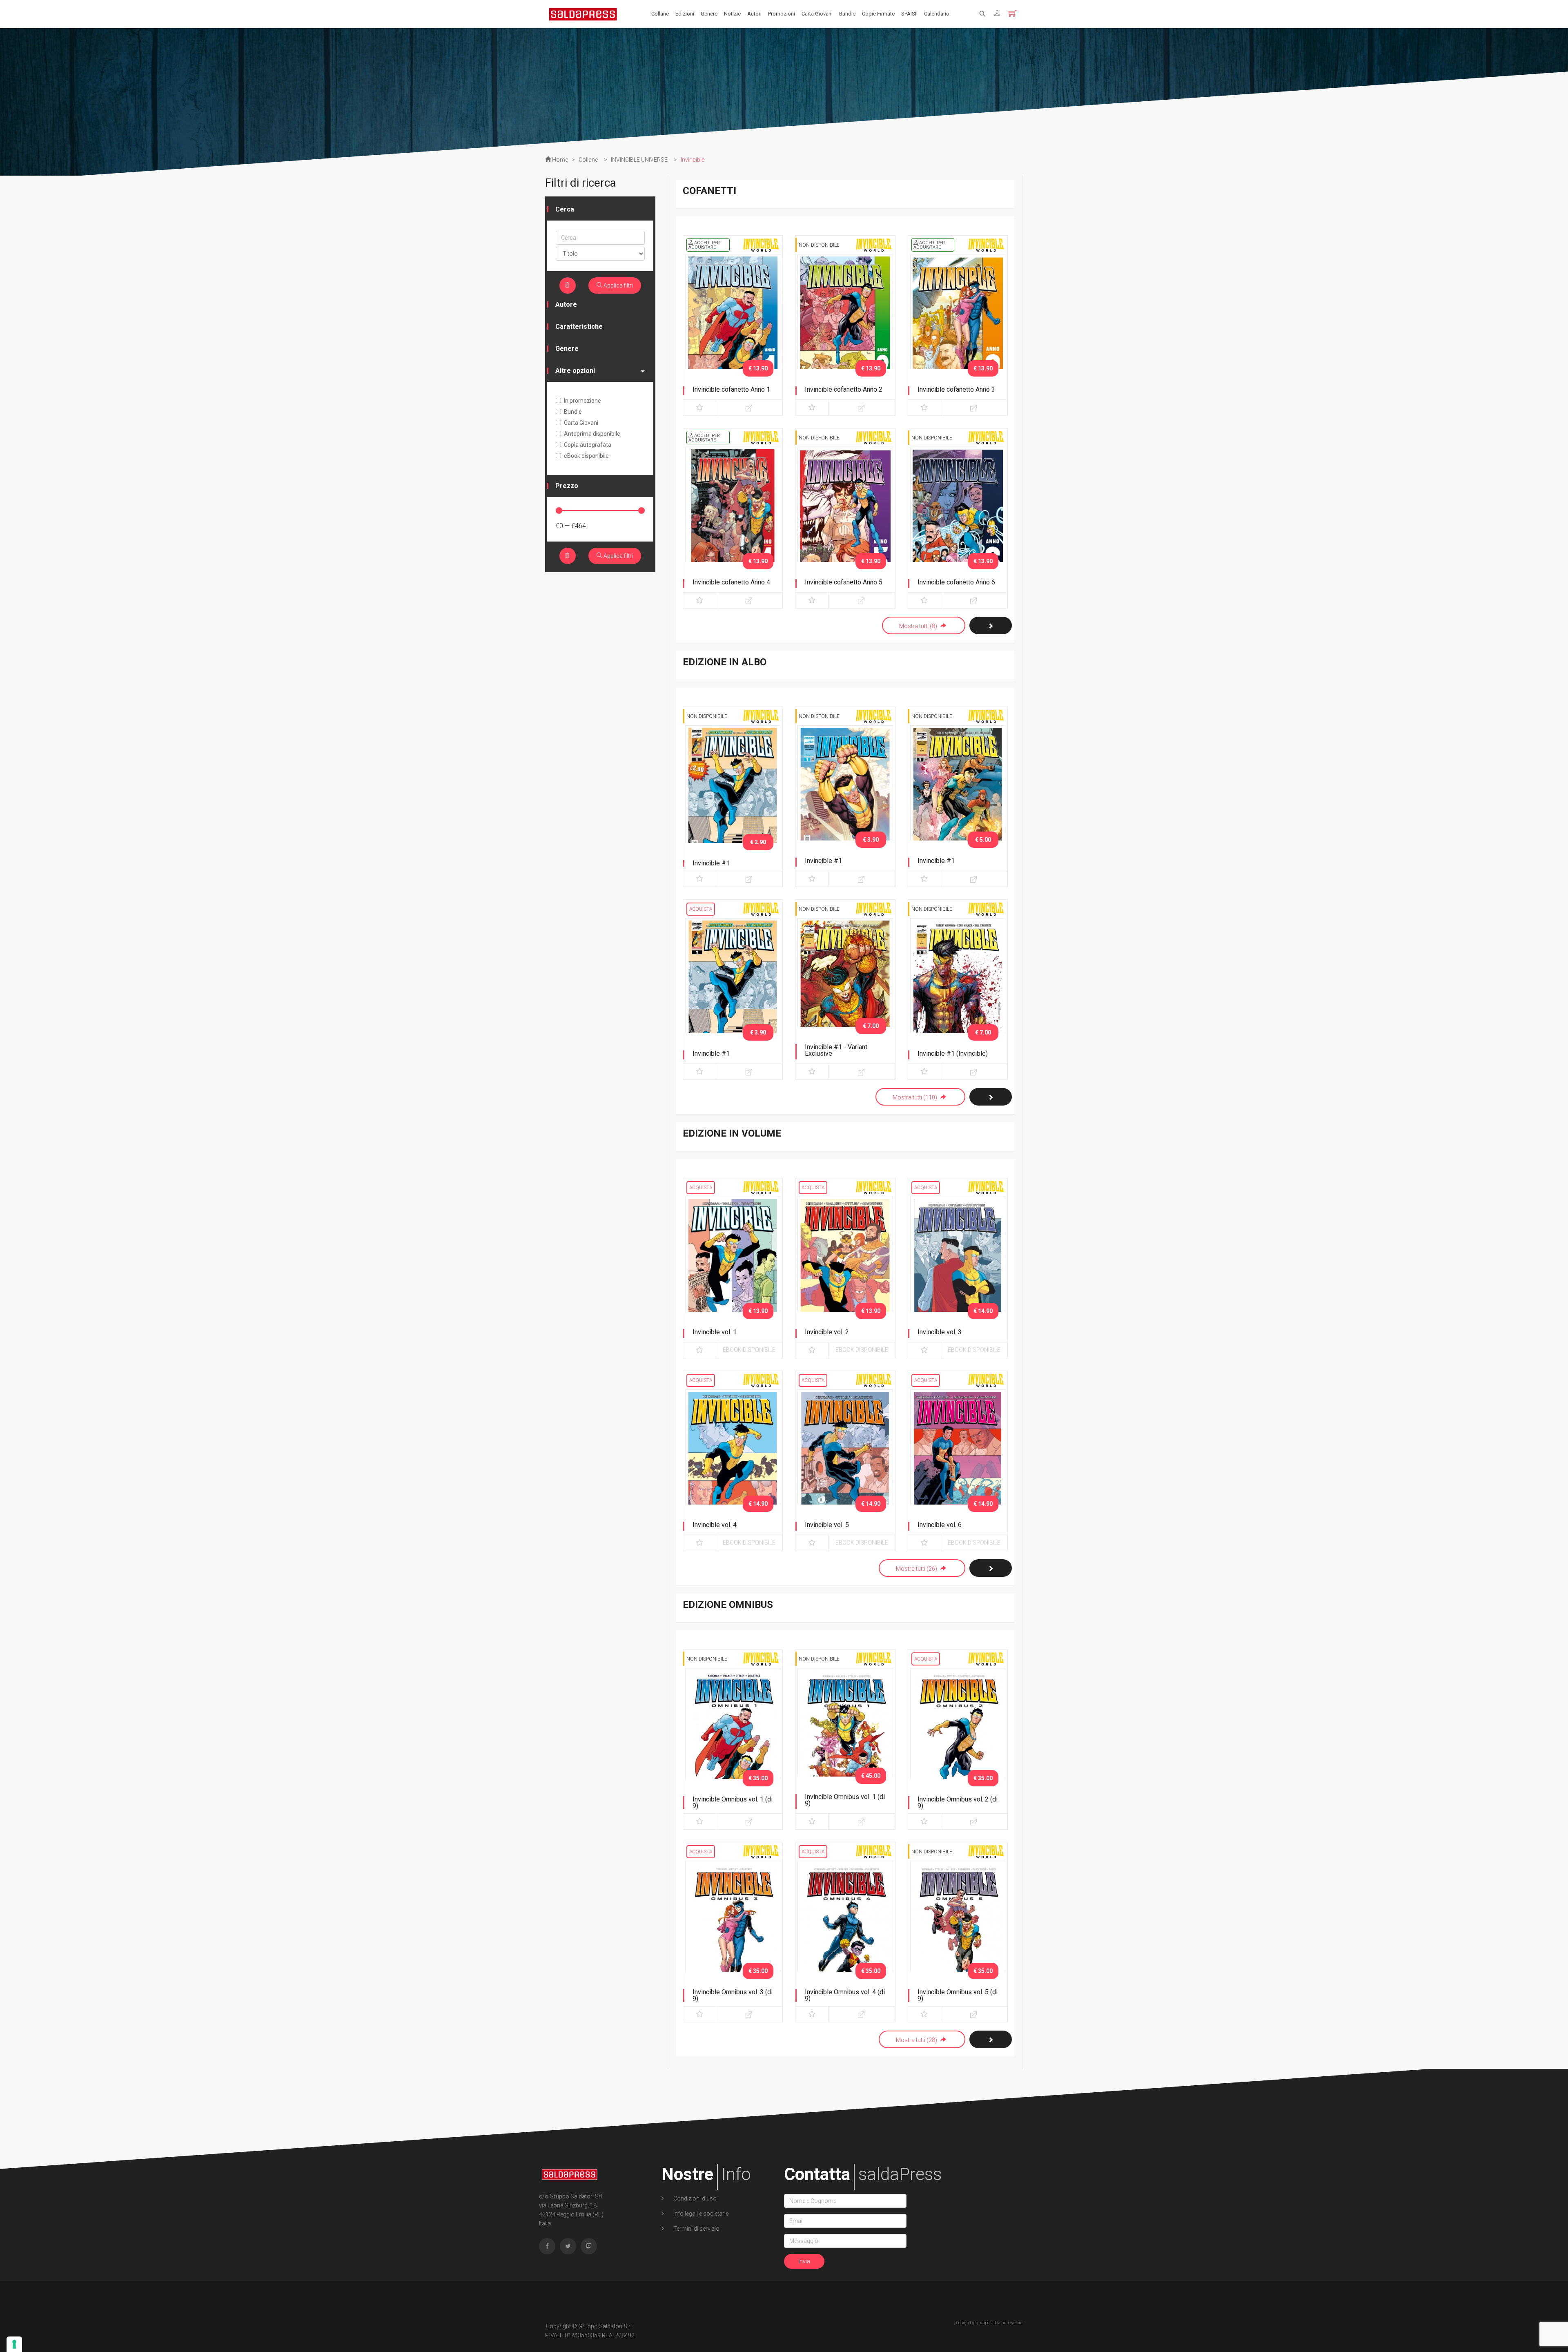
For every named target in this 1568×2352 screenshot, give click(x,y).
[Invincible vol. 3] (958, 1266)
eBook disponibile (749, 1350)
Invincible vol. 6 (940, 1525)
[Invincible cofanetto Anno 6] (958, 517)
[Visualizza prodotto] (749, 408)
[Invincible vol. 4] (733, 1459)
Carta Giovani (817, 14)
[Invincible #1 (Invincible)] (958, 988)
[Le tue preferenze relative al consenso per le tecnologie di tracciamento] (14, 2344)
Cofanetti (709, 191)
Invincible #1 (711, 863)
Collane (660, 14)
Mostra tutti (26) (917, 1569)
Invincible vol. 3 (940, 1332)
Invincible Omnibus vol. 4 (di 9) (845, 1995)
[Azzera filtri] (568, 285)
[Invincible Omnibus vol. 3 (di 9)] (733, 1931)
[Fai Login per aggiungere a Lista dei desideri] (699, 408)
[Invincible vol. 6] (958, 1459)
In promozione (582, 401)
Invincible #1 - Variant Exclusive (836, 1050)
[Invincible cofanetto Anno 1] (733, 324)
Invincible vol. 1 (715, 1332)
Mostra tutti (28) (917, 2040)
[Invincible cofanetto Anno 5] (845, 517)
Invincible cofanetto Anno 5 (844, 582)
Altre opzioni (575, 371)
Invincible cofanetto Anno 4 (731, 582)
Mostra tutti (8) (919, 626)
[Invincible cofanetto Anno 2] (845, 324)
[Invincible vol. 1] (733, 1266)
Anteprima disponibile (592, 434)
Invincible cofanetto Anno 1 (731, 389)
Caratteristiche (579, 327)
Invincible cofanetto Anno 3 (956, 389)
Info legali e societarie (700, 2214)
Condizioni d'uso (694, 2198)
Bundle (847, 14)
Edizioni (685, 14)
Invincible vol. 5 (827, 1525)
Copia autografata (588, 445)
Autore (566, 304)
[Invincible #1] (733, 795)
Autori (754, 14)
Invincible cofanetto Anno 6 (956, 582)
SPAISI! (909, 14)
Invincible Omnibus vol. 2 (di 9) (958, 1802)
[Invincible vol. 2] (845, 1266)
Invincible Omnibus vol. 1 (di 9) (733, 1802)
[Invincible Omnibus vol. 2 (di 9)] (958, 1738)
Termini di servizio (696, 2229)
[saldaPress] (583, 13)
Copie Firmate (878, 14)
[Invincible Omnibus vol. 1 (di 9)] (733, 1738)
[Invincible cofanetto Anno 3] (958, 324)
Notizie (732, 14)
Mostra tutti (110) (915, 1097)
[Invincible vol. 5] (845, 1459)
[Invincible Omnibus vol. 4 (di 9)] (845, 1931)
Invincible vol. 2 (827, 1332)
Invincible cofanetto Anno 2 (844, 389)
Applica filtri (618, 285)
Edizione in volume (732, 1133)
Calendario (937, 14)
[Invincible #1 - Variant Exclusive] (845, 988)
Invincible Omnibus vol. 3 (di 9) (733, 1995)
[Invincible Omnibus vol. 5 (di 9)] (958, 1931)
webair (1017, 2323)
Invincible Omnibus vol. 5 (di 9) (958, 1995)
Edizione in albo (725, 662)
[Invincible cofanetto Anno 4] (733, 517)
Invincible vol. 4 (715, 1525)
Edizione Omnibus (728, 1605)
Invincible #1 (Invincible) (953, 1053)
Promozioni (782, 14)
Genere (709, 14)
